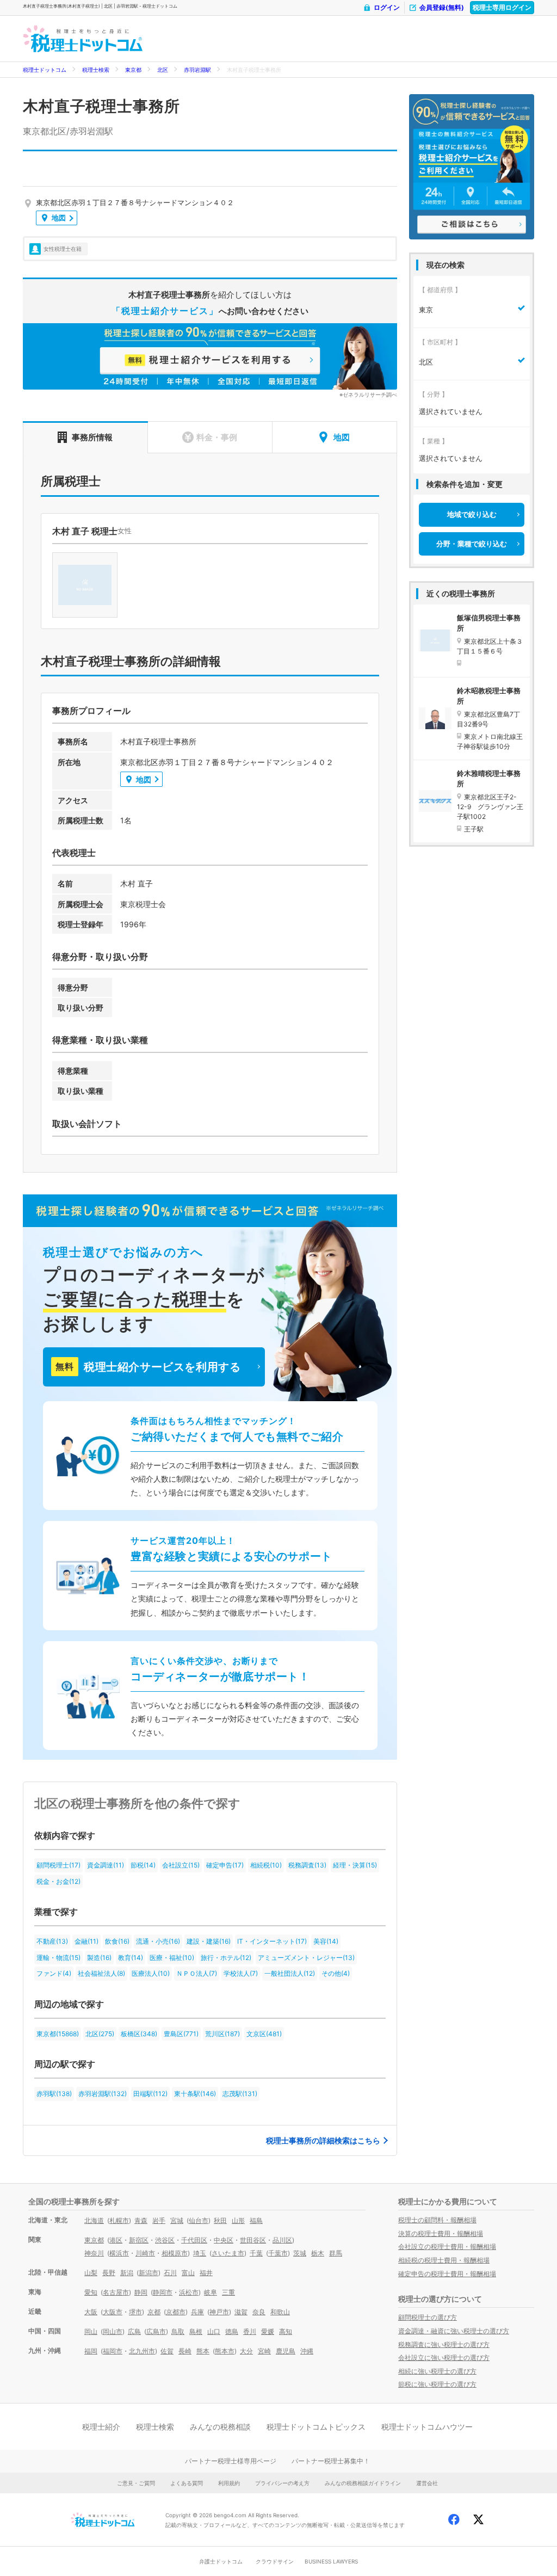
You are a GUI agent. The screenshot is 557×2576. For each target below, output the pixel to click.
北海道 (94, 2220)
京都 (154, 2312)
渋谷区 (165, 2240)
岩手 (159, 2220)
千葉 (256, 2253)
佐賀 (167, 2351)
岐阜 (211, 2292)
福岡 (91, 2351)
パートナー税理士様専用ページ (231, 2461)
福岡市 (113, 2351)
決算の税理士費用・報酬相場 (441, 2233)
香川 (250, 2331)
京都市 (176, 2312)
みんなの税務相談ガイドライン (363, 2483)
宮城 (177, 2220)
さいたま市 (228, 2253)
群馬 (336, 2253)
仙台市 (199, 2220)
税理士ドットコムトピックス (316, 2427)
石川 (170, 2273)
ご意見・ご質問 (136, 2483)
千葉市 (278, 2253)
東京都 (133, 70)
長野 (109, 2273)
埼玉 (200, 2253)
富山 (188, 2273)
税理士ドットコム (45, 70)
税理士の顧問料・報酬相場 (437, 2220)
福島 (256, 2220)
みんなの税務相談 (220, 2427)
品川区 (282, 2240)
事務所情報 (92, 437)
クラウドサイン (275, 2561)
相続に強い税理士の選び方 (437, 2371)
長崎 (185, 2351)
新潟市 (148, 2273)
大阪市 (113, 2312)
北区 (163, 70)
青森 (141, 2220)
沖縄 (307, 2351)
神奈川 (94, 2253)
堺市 (135, 2312)
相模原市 (175, 2253)
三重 (228, 2292)
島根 (196, 2331)
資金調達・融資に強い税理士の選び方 (454, 2331)
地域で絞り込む (472, 514)
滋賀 (241, 2312)
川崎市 (145, 2253)
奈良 (259, 2312)
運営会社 (427, 2483)
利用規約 (229, 2483)
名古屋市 (116, 2292)
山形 (238, 2220)
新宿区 (139, 2240)
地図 (59, 218)
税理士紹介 (101, 2427)
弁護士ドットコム (221, 2561)
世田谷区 (253, 2240)
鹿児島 (286, 2351)
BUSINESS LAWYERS (331, 2561)
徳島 (232, 2331)
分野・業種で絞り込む (472, 544)
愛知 (91, 2292)
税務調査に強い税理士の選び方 (444, 2344)
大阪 (91, 2312)
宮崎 (264, 2351)
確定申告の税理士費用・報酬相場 (447, 2274)
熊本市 (225, 2351)
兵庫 (197, 2312)
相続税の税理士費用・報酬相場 (444, 2260)
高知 (286, 2331)
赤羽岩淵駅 (197, 70)
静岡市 (163, 2292)
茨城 (300, 2253)
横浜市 (119, 2253)
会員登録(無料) (442, 7)
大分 (246, 2351)
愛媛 (268, 2331)
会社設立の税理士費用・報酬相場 (447, 2247)
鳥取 (178, 2331)
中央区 (224, 2240)
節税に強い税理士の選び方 (437, 2384)
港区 (116, 2240)
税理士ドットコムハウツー (427, 2427)
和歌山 (280, 2312)
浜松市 (189, 2292)
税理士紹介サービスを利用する (148, 1367)
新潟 (127, 2273)
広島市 (156, 2331)
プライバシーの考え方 (282, 2483)
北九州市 (142, 2351)
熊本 (203, 2351)
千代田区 (194, 2240)
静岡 (141, 2292)
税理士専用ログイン (502, 7)
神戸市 (219, 2312)
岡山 (91, 2331)
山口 (214, 2331)
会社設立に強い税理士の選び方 (444, 2358)
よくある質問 (187, 2483)
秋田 (220, 2220)
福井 (206, 2273)
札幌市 (119, 2220)
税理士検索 (96, 70)
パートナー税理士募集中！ (331, 2461)
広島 (134, 2331)
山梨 (91, 2273)
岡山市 (113, 2331)
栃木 (318, 2253)
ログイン (387, 7)
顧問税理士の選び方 (428, 2317)
